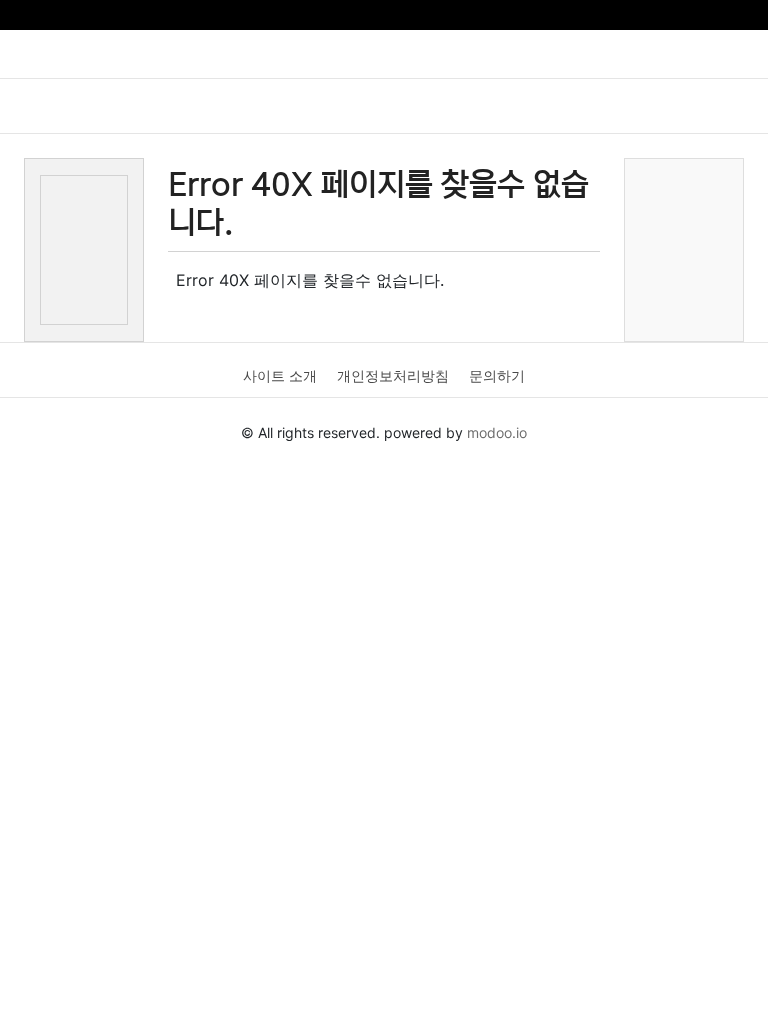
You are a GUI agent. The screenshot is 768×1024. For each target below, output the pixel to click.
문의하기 (497, 375)
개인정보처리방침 (393, 375)
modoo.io (497, 432)
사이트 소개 (280, 375)
